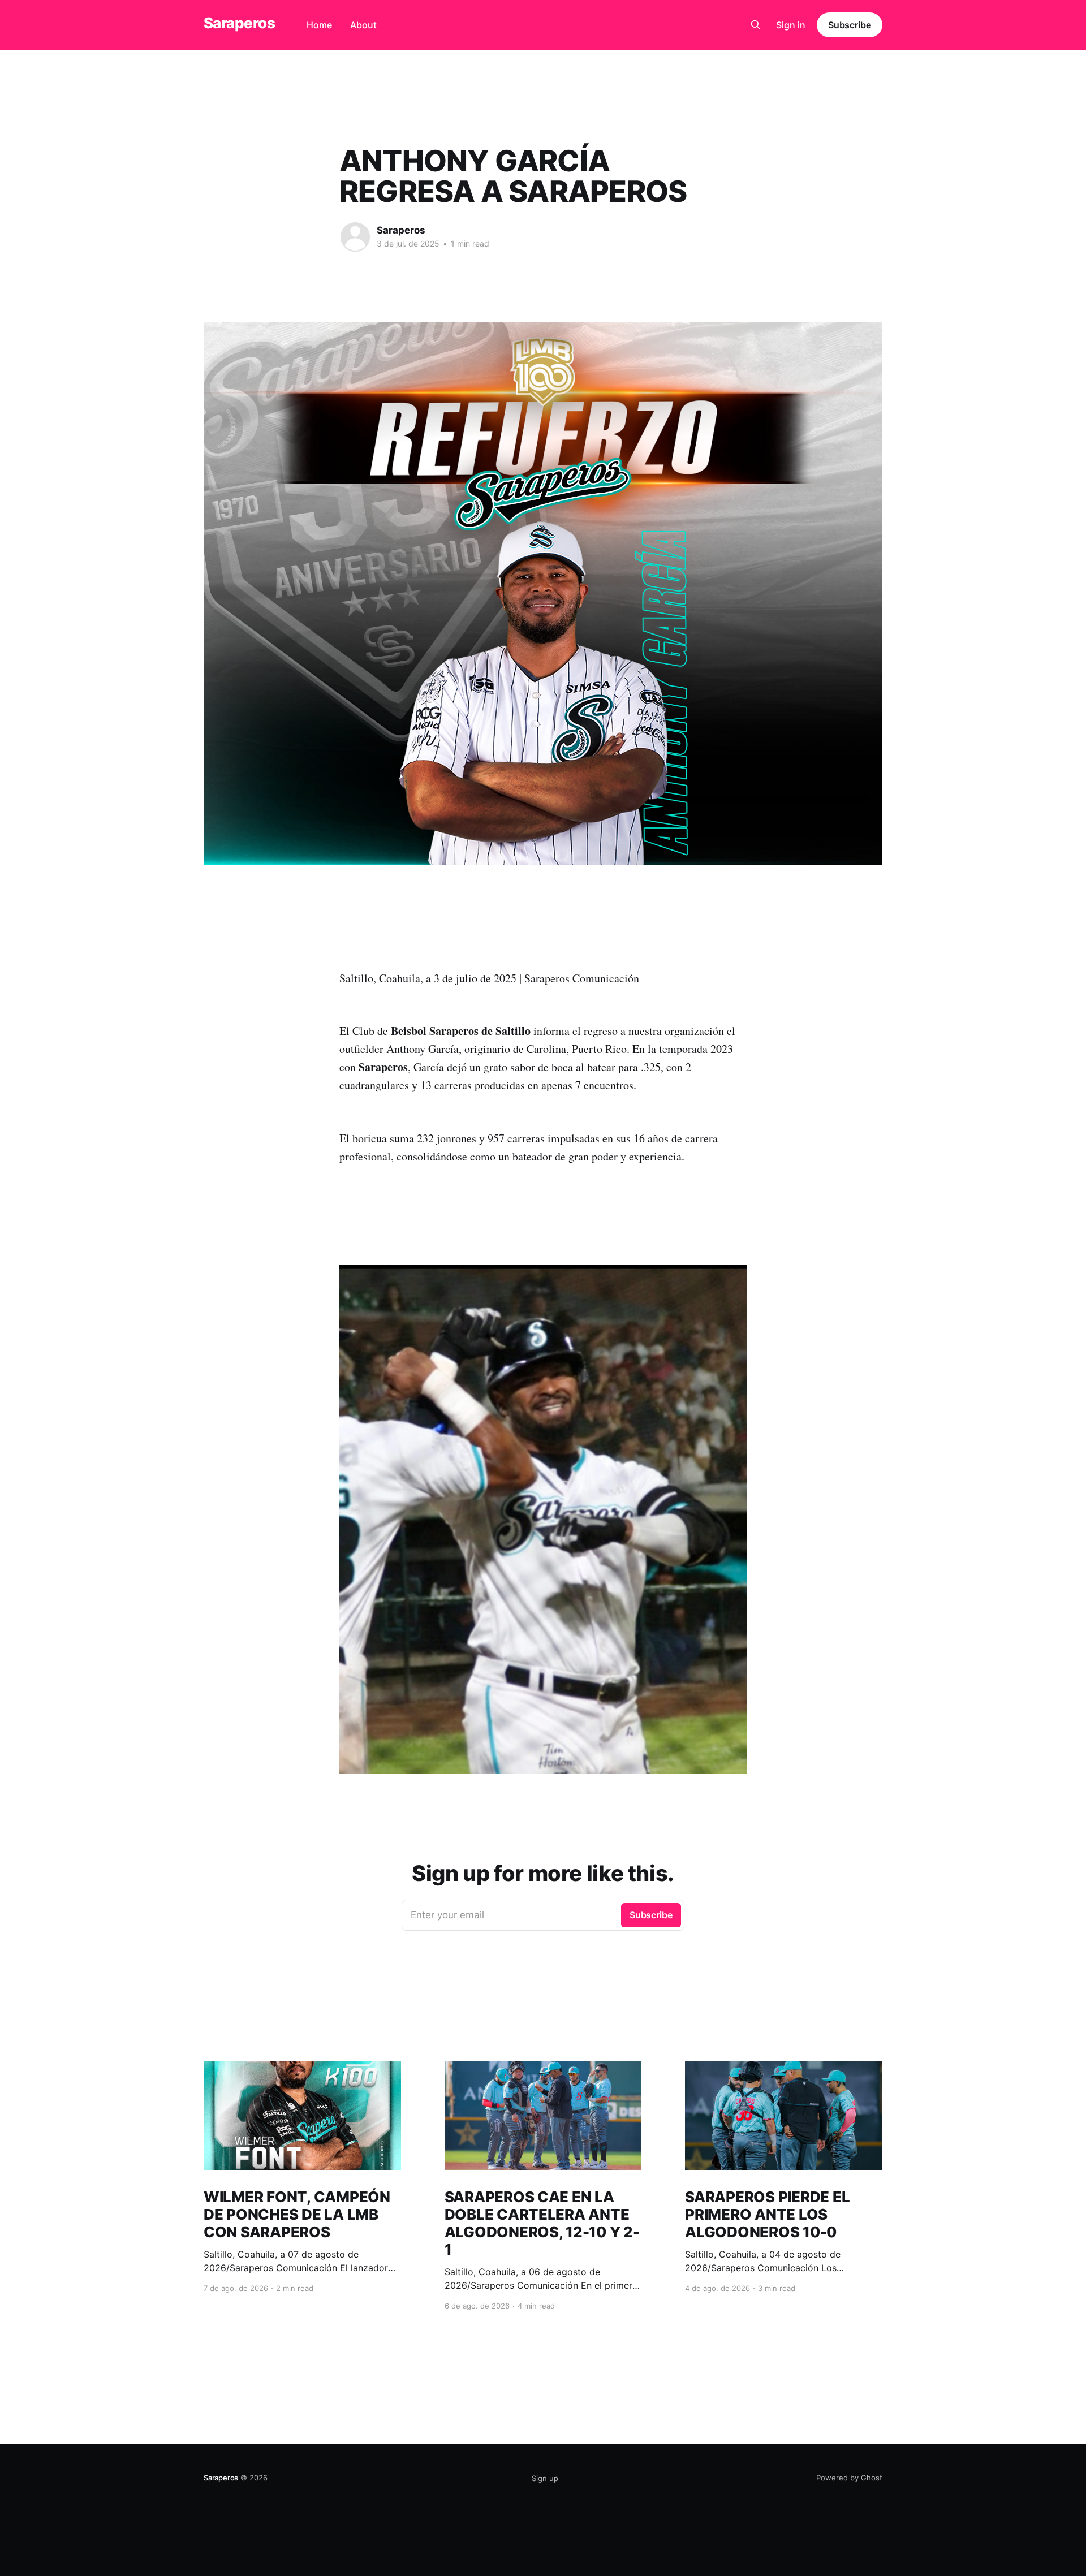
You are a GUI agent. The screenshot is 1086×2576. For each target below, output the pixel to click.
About (363, 25)
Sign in (791, 25)
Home (319, 25)
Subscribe (850, 25)
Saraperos (239, 23)
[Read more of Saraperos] (355, 237)
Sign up (545, 2478)
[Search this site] (756, 25)
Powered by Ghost (849, 2478)
